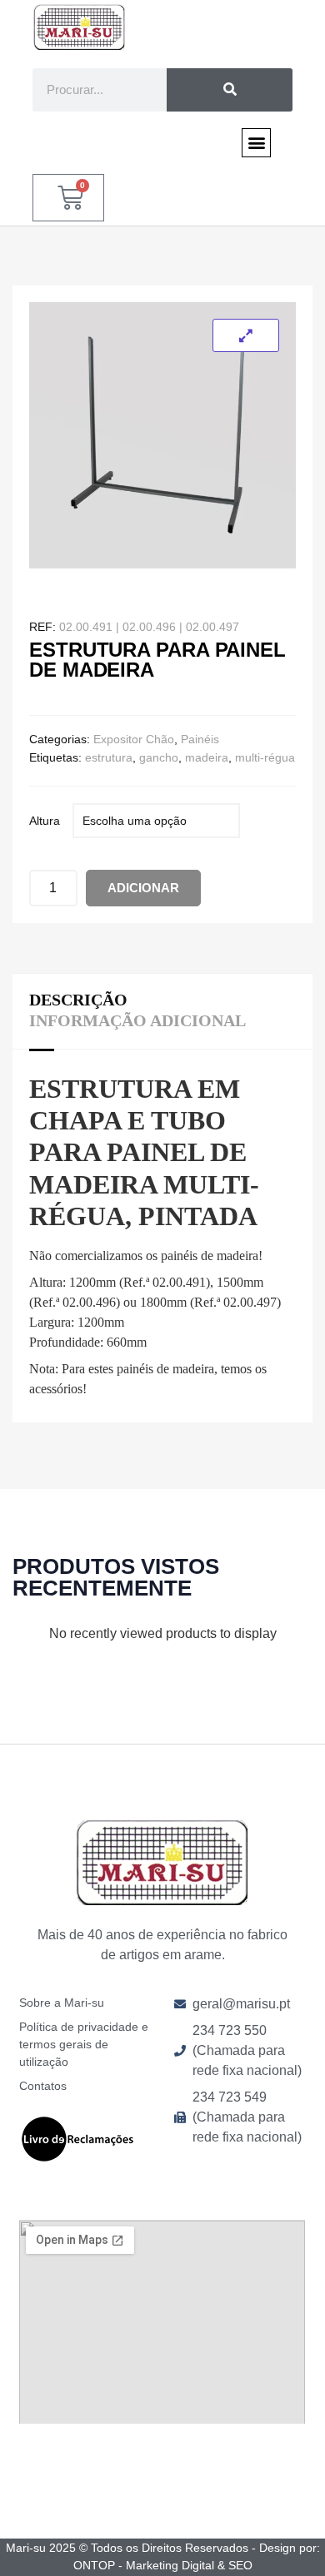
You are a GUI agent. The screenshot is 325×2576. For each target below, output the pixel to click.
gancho (159, 757)
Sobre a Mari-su (62, 2003)
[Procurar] (230, 90)
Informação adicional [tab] (137, 1020)
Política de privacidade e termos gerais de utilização (84, 2044)
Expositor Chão (134, 739)
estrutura (109, 757)
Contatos (43, 2086)
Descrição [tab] (78, 1000)
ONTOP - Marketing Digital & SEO (163, 2565)
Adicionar (143, 888)
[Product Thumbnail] (246, 335)
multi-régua (265, 757)
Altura (45, 821)
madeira (207, 757)
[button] (256, 143)
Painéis (200, 739)
